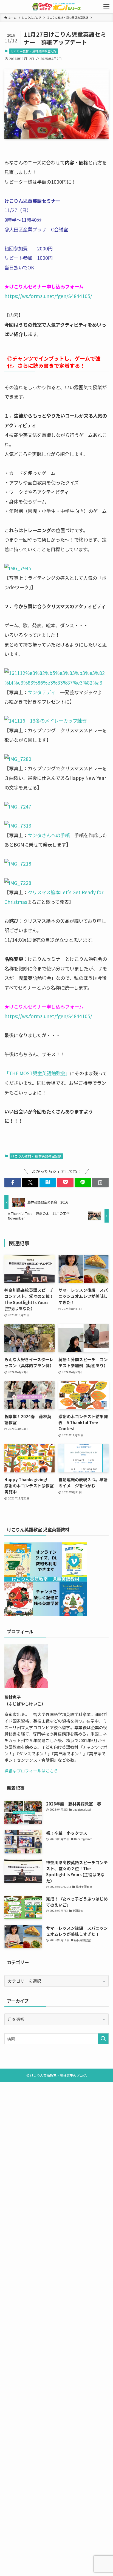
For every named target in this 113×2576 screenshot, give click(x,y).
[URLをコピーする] (100, 1182)
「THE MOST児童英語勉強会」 (37, 1073)
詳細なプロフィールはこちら (31, 1771)
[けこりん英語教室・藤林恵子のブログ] (56, 7)
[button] (13, 1182)
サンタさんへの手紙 (49, 835)
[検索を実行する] (103, 2039)
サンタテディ (42, 692)
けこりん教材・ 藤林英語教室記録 (34, 51)
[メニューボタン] (106, 7)
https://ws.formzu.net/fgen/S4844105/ (48, 296)
